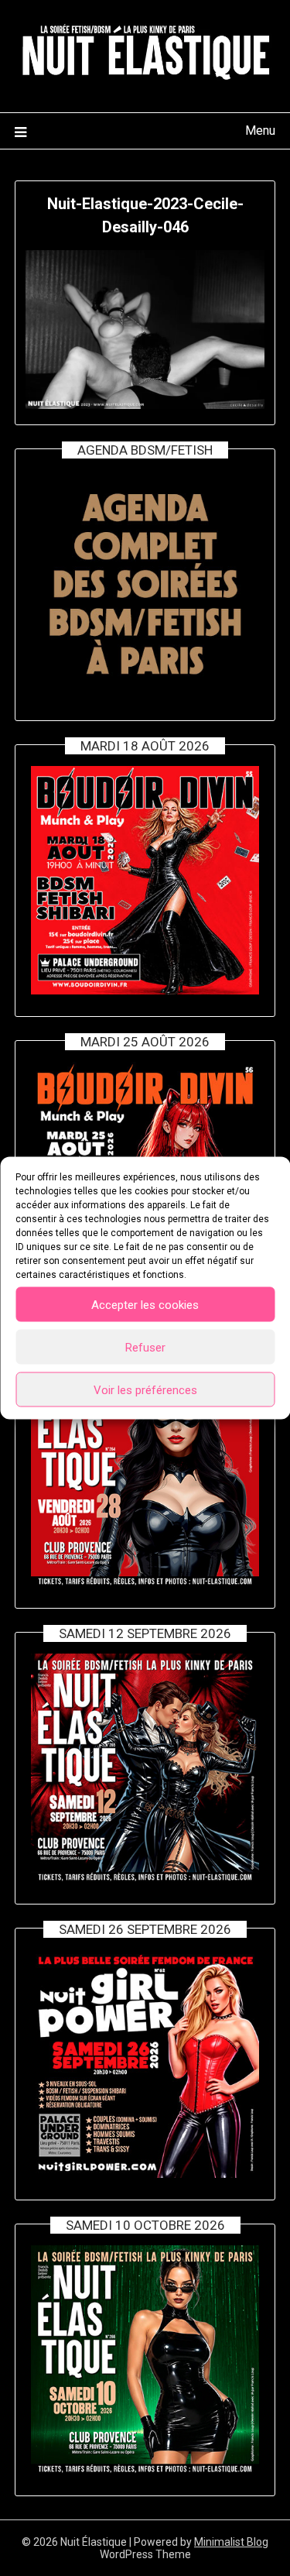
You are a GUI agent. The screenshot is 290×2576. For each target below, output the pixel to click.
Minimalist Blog (231, 2542)
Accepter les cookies (145, 1304)
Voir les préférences (145, 1389)
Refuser (145, 1347)
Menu (260, 131)
